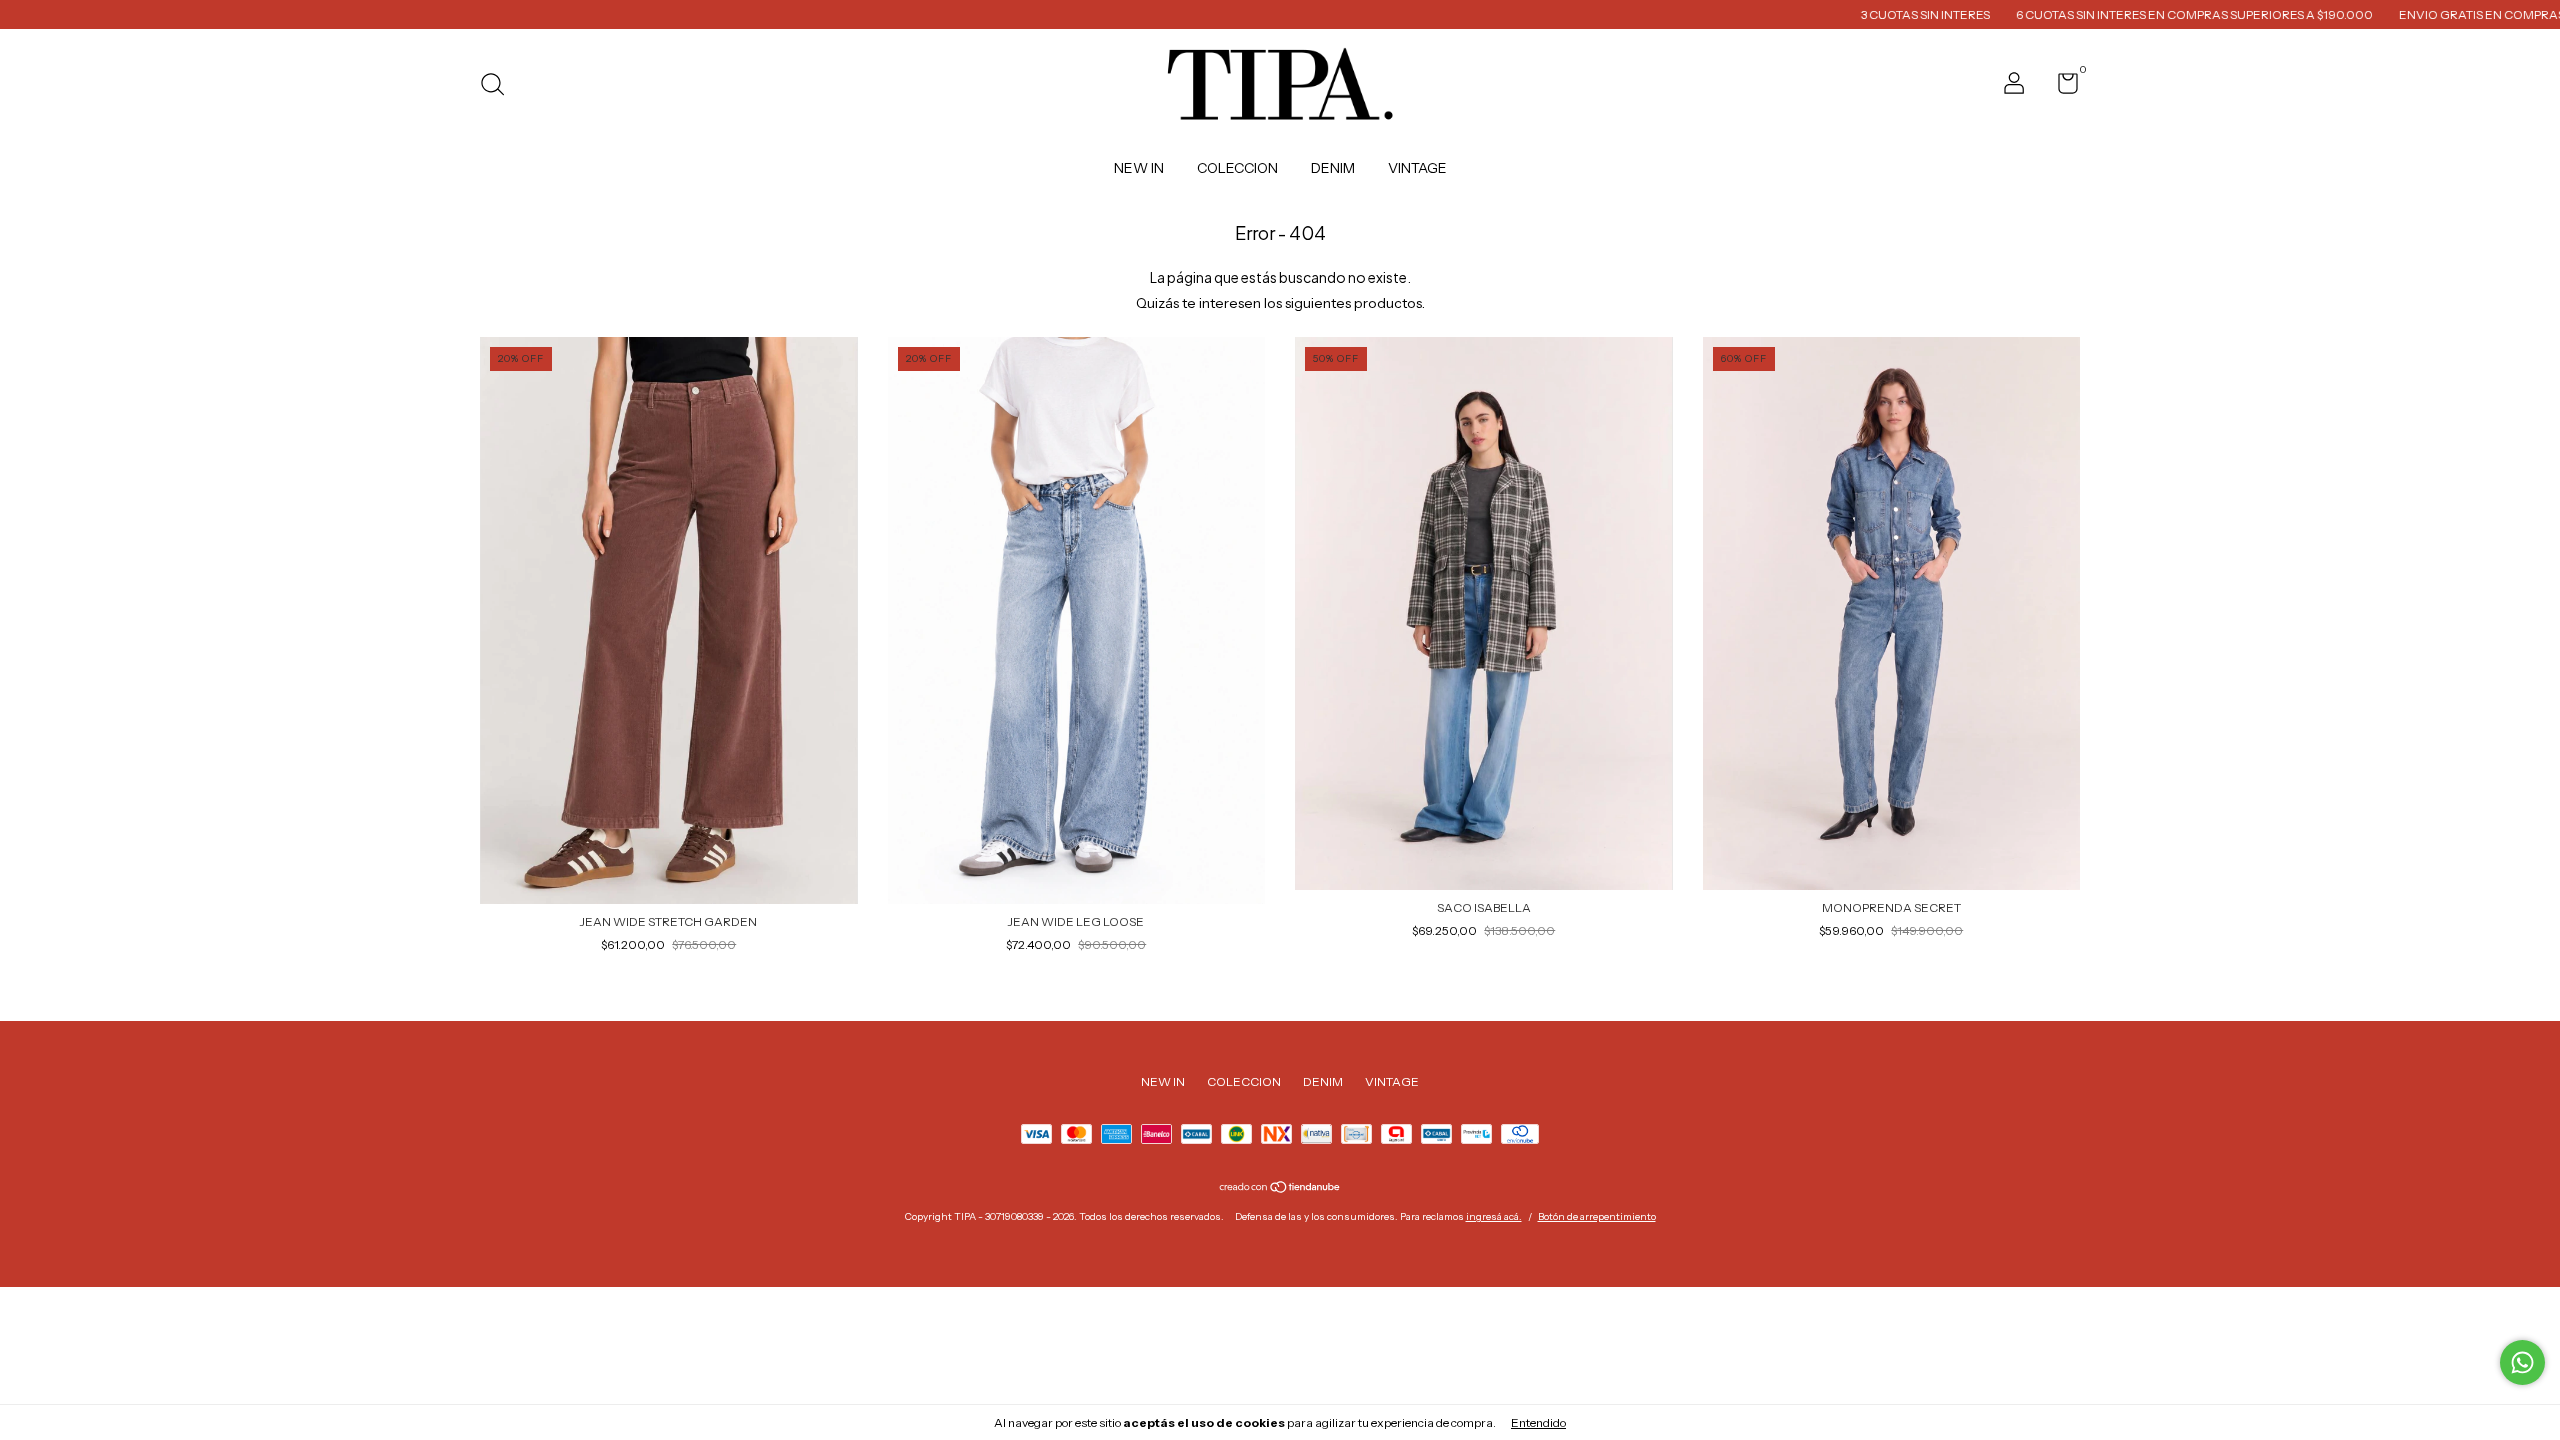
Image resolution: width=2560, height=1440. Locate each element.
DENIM (1333, 168)
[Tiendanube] (1280, 1189)
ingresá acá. (1494, 1216)
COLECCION (1237, 168)
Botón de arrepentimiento (1597, 1216)
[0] (2060, 87)
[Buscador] (499, 86)
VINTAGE (1417, 168)
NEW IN (1139, 168)
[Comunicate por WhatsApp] (2522, 1362)
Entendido (1538, 1422)
